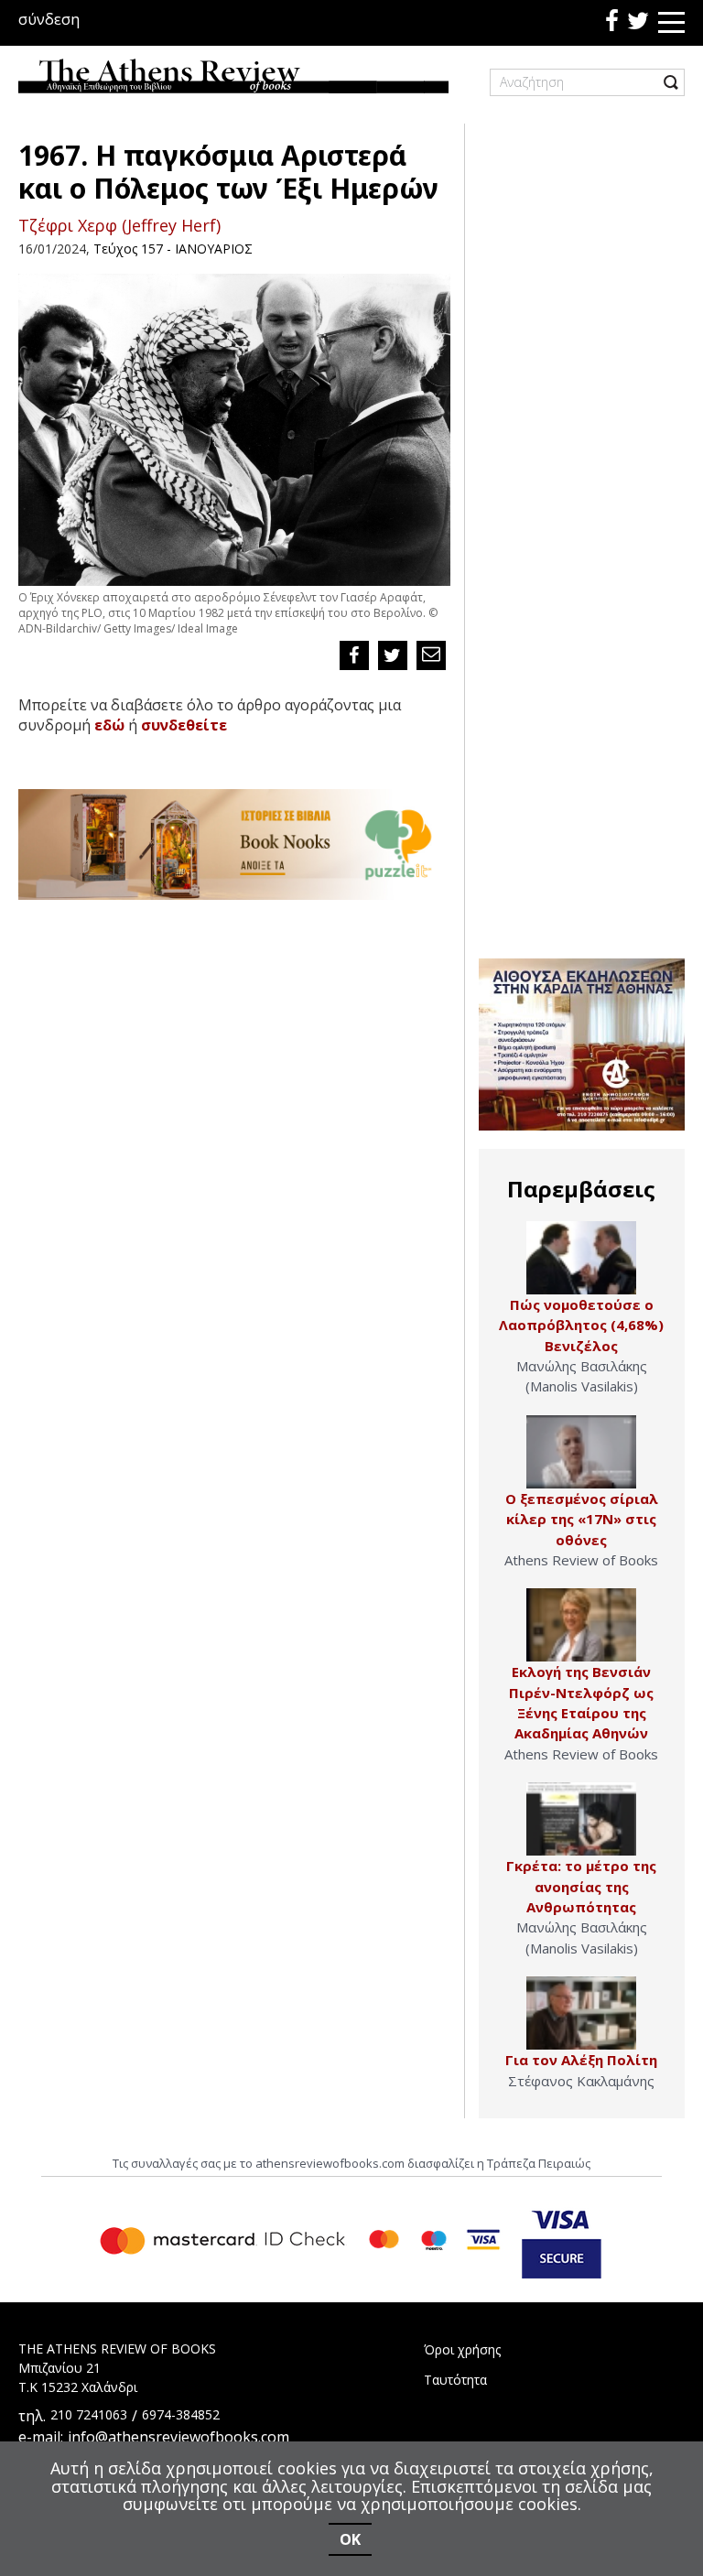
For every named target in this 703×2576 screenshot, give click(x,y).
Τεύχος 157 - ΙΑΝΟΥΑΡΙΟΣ (173, 249)
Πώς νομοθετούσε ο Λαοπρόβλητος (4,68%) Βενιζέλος (581, 1325)
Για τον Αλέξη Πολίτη (581, 2060)
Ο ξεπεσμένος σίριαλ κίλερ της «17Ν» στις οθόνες (582, 1519)
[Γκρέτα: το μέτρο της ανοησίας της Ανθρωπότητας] (581, 1819)
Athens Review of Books (581, 1560)
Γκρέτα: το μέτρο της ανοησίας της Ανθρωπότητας (581, 1886)
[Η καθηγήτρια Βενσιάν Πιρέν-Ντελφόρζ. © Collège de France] (581, 1625)
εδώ (109, 725)
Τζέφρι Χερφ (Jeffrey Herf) (119, 225)
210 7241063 (89, 2414)
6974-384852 (181, 2414)
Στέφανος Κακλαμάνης (581, 2081)
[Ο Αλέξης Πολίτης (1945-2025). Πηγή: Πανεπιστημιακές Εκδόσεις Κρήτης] (581, 2013)
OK (350, 2539)
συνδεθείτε (184, 725)
